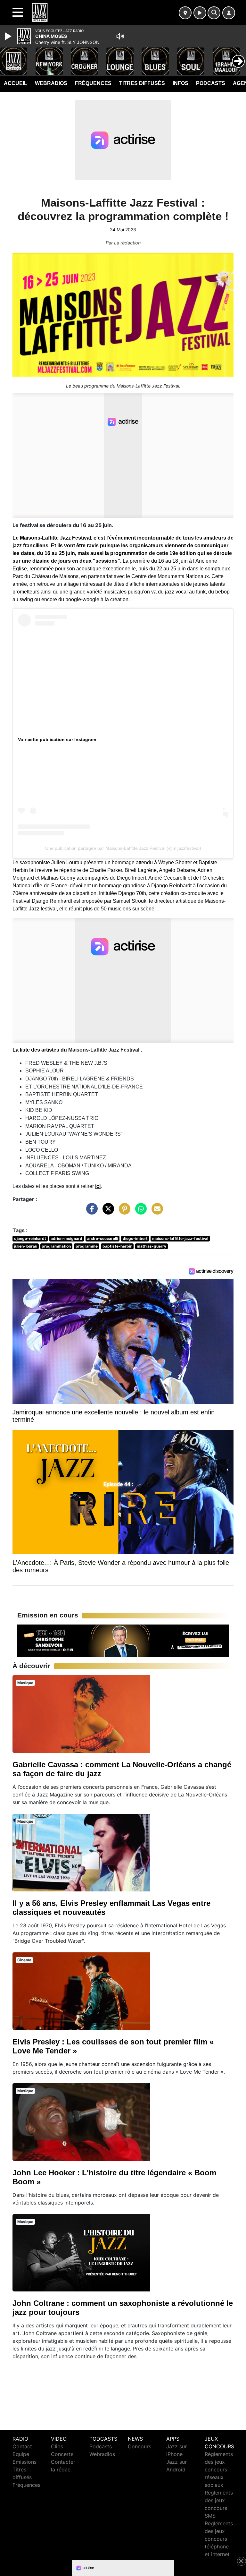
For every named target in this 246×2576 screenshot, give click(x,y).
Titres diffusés (142, 83)
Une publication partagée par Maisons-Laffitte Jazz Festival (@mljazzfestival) (123, 848)
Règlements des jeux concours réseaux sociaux (219, 2469)
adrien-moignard (66, 1238)
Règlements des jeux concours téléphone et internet (219, 2539)
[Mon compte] (229, 13)
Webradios (51, 83)
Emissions (25, 2462)
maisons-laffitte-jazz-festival (180, 1238)
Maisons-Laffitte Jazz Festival (55, 538)
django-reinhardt (30, 1238)
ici (98, 1186)
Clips (57, 2446)
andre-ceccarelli (102, 1238)
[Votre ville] (185, 13)
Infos (180, 83)
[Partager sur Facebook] (90, 1212)
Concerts (62, 2454)
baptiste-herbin (117, 1246)
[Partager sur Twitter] (107, 1212)
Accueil (16, 83)
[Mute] (120, 36)
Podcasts (211, 83)
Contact (22, 2446)
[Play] (9, 36)
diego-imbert (135, 1238)
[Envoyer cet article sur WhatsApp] (139, 1212)
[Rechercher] (214, 13)
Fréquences (93, 83)
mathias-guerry (152, 1246)
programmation (56, 1246)
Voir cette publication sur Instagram (57, 739)
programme (87, 1246)
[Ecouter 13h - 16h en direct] (123, 1640)
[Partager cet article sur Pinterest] (123, 1212)
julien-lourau (26, 1246)
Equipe (21, 2454)
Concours (139, 2446)
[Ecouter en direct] (200, 13)
